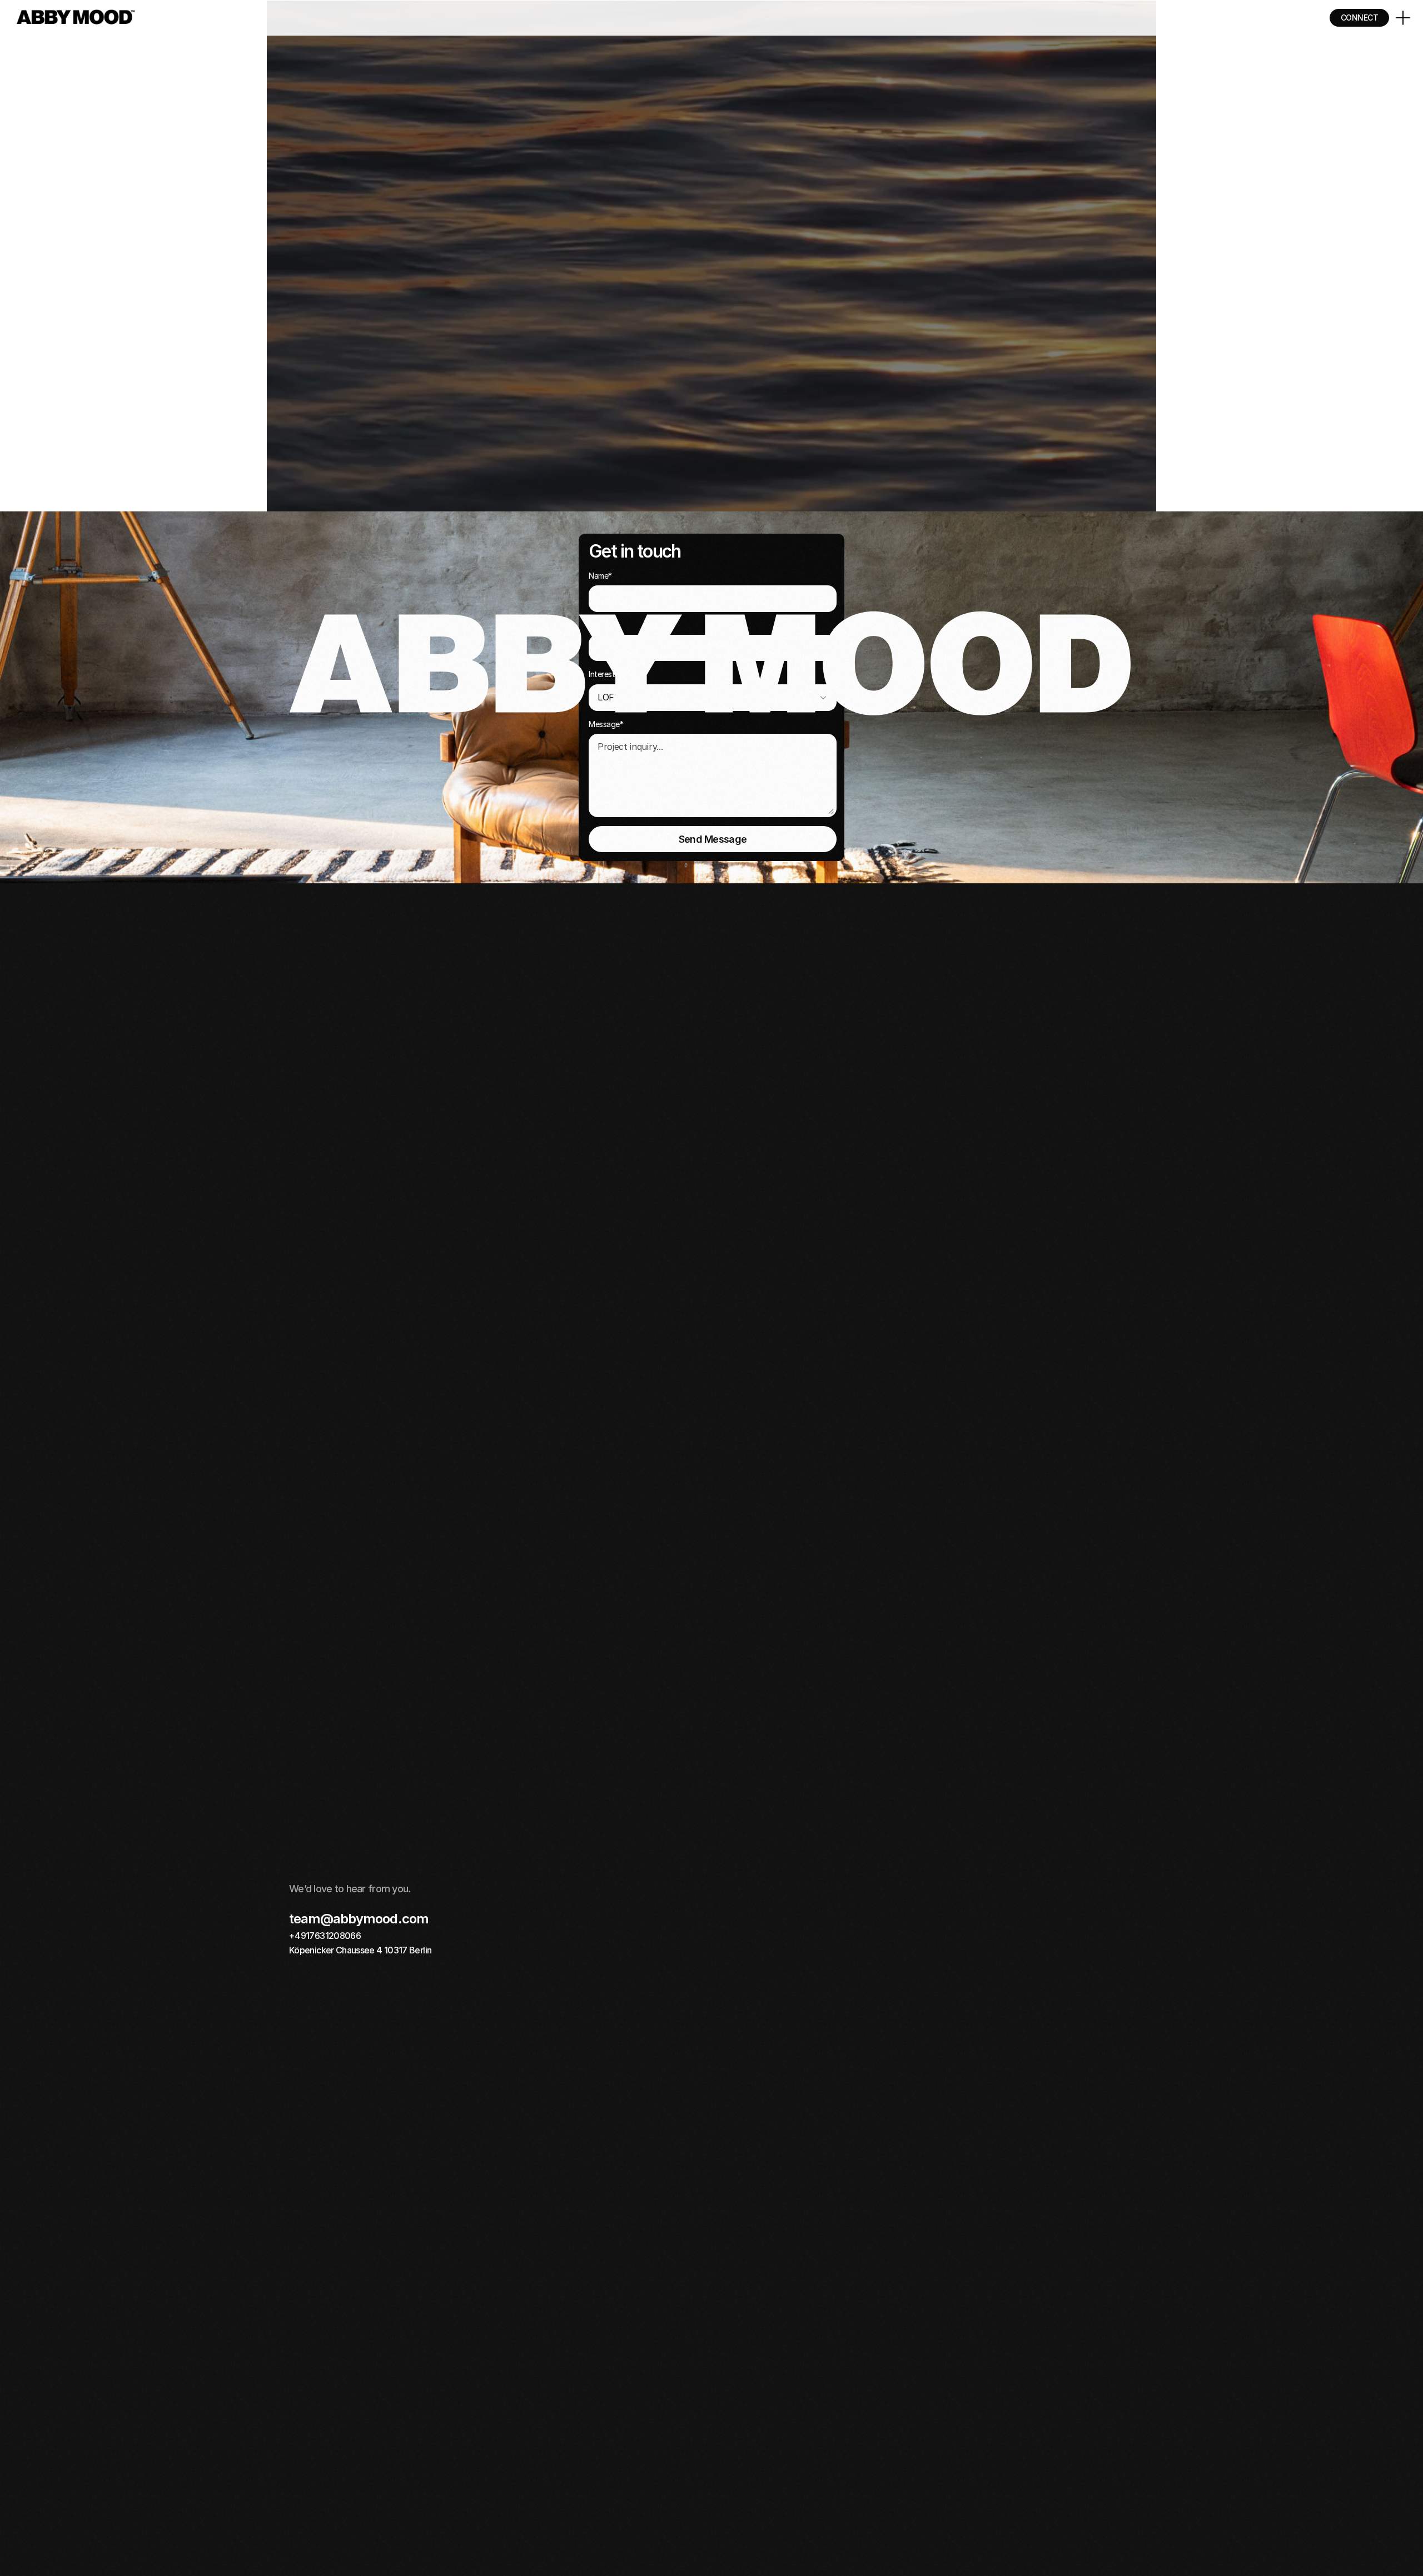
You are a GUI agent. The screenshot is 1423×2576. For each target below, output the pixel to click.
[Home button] (76, 18)
